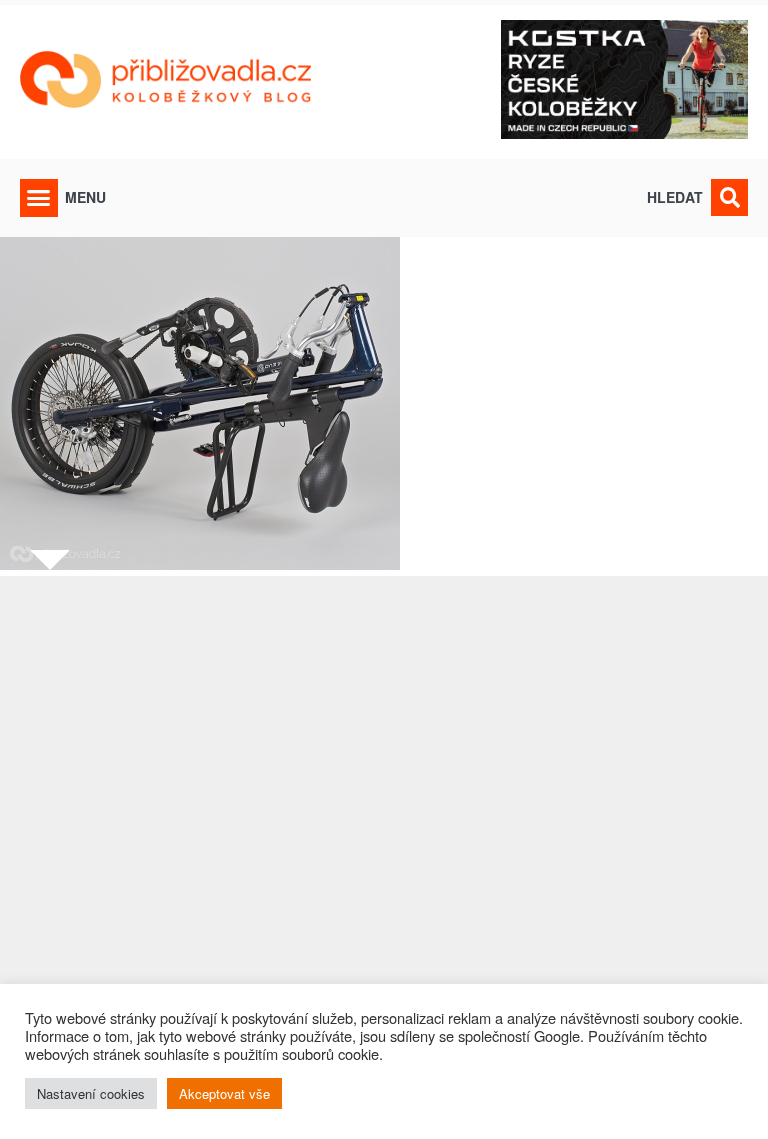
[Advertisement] (384, 845)
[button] (39, 198)
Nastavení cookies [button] (91, 1093)
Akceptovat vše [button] (224, 1093)
